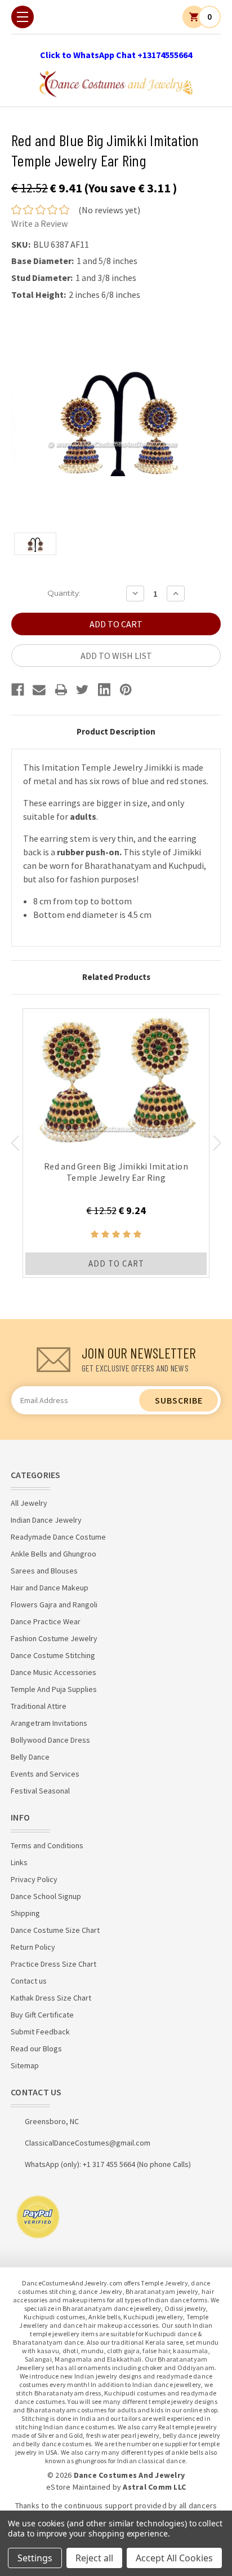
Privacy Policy (34, 1879)
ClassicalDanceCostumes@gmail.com (88, 2143)
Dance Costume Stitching (53, 1655)
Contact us (29, 1981)
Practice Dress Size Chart (53, 1964)
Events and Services (45, 1774)
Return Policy (33, 1947)
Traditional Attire (39, 1706)
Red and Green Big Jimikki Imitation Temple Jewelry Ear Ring (116, 1172)
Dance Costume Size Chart (55, 1930)
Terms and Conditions (47, 1845)
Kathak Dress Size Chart (51, 1998)
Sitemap (25, 2065)
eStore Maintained (78, 2487)
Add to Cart (116, 1263)
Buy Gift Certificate (42, 2015)
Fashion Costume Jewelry (54, 1638)
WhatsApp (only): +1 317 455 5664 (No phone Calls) (108, 2164)
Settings (35, 2558)
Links (19, 1862)
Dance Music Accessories (53, 1672)
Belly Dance (30, 1757)
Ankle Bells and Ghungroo (53, 1554)
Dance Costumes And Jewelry (130, 2475)
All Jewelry (29, 1503)
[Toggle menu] (23, 17)
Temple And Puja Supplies (54, 1689)
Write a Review (39, 223)
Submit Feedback (40, 2032)
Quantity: (64, 593)
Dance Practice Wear (46, 1621)
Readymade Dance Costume (58, 1537)
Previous (15, 1143)
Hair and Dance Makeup (50, 1588)
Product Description (116, 731)
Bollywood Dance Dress (50, 1740)
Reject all (94, 2558)
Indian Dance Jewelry (46, 1520)
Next (217, 1143)
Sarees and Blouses (44, 1571)
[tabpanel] (116, 1143)
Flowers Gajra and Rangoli (54, 1604)
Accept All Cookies (174, 2558)
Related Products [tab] (116, 977)
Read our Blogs (36, 2049)
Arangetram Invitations (49, 1723)
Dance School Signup (46, 1896)
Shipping (25, 1913)
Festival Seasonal (40, 1791)
